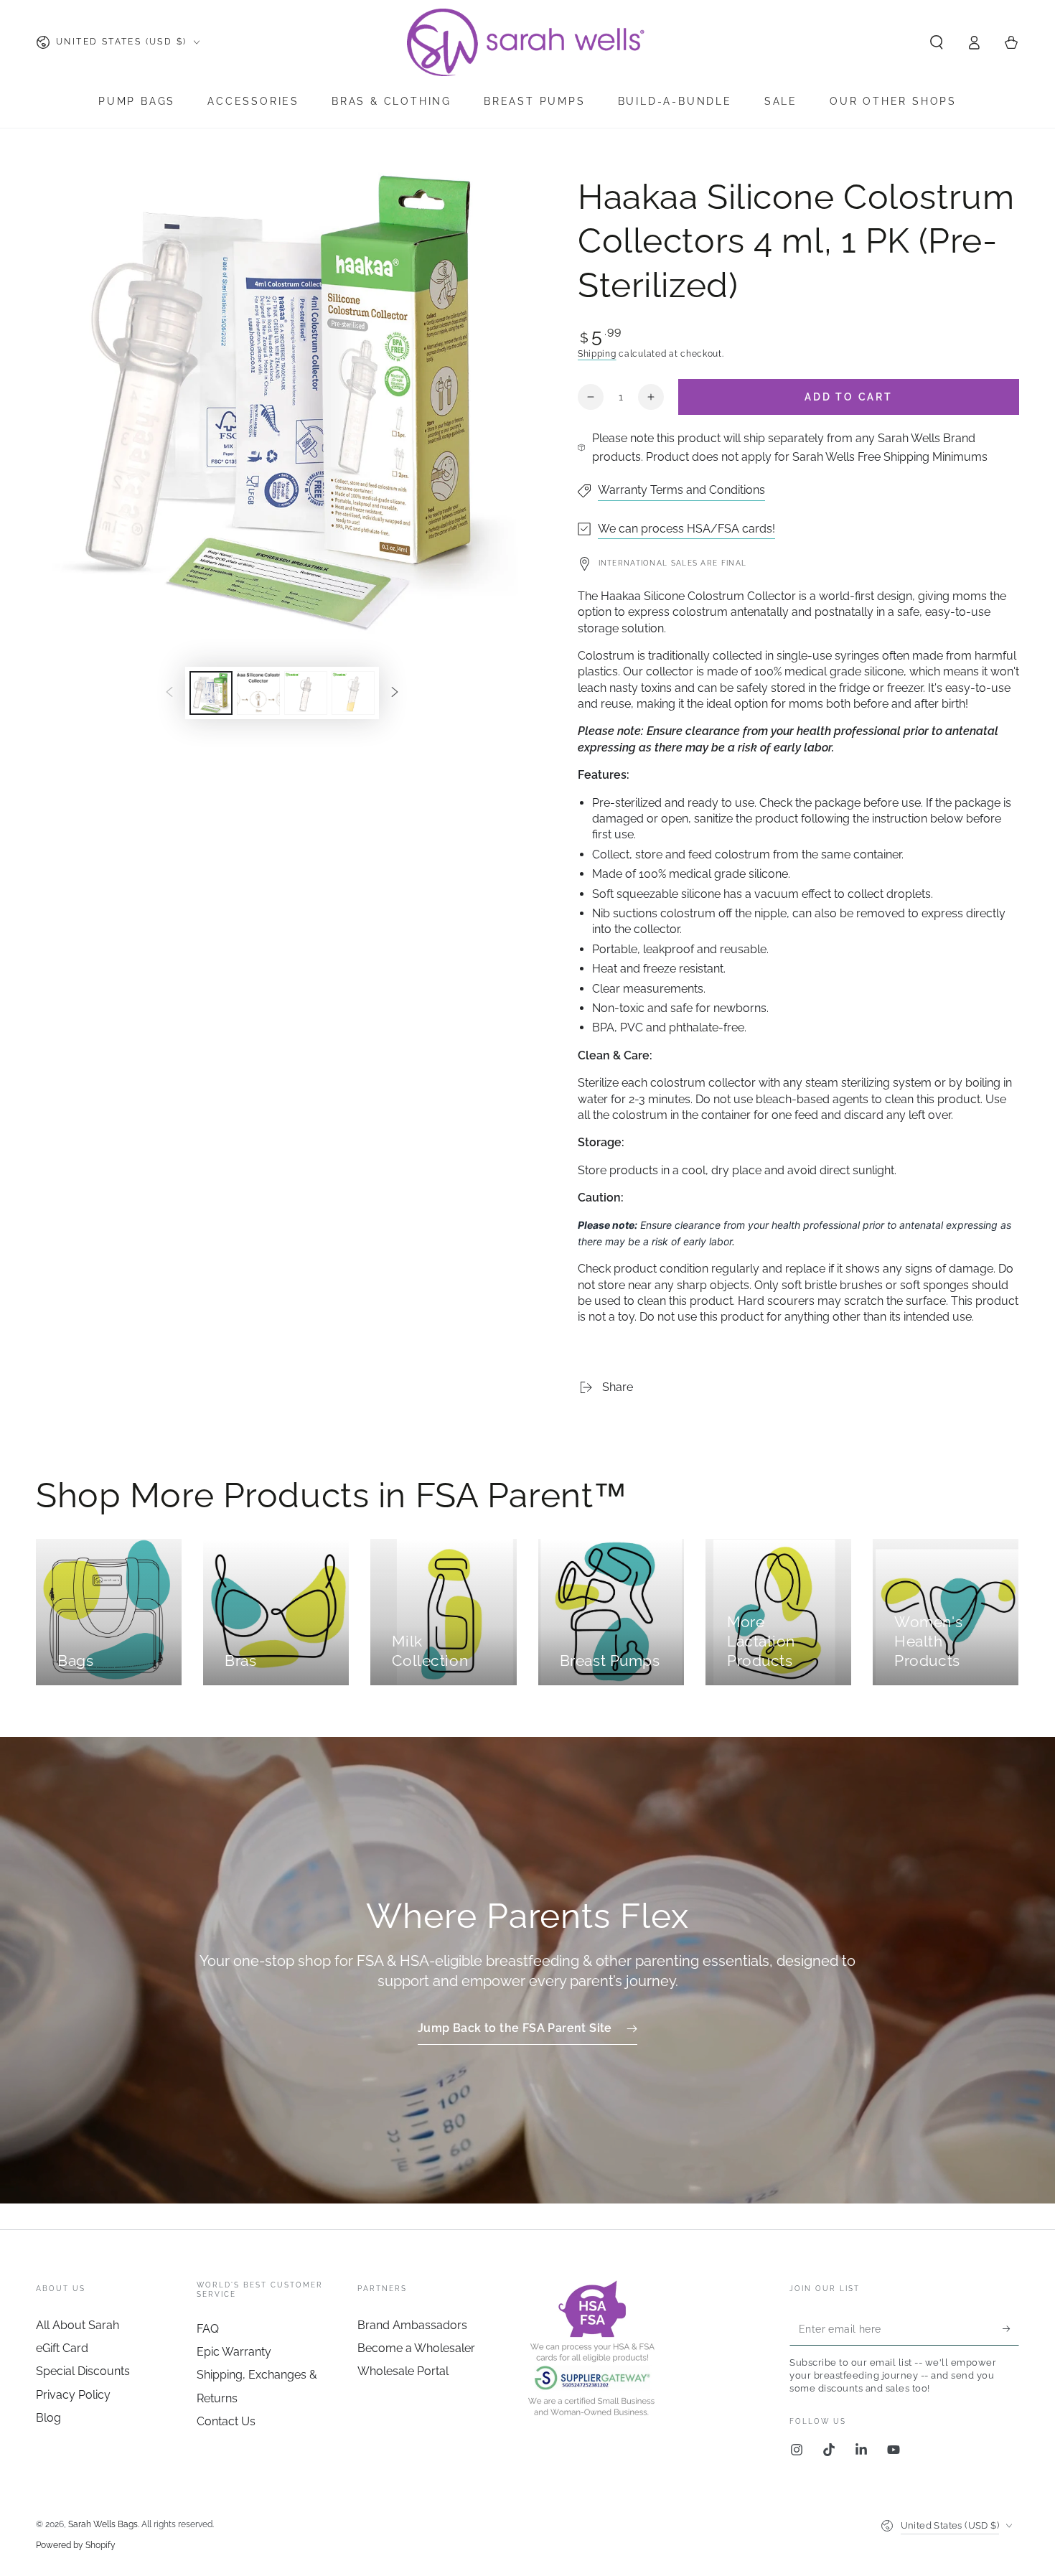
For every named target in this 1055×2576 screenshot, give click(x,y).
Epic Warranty (234, 2352)
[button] (937, 42)
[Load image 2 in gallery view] (258, 693)
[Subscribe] (1011, 2329)
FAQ (208, 2329)
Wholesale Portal (403, 2371)
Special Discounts (83, 2371)
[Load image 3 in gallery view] (306, 693)
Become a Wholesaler (416, 2348)
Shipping (597, 354)
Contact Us (226, 2421)
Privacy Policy (73, 2395)
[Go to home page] (527, 42)
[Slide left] (169, 693)
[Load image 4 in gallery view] (353, 693)
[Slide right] (395, 693)
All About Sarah (78, 2325)
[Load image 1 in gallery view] (211, 693)
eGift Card (62, 2348)
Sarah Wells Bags (103, 2524)
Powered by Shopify (76, 2545)
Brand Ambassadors (412, 2325)
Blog (48, 2418)
